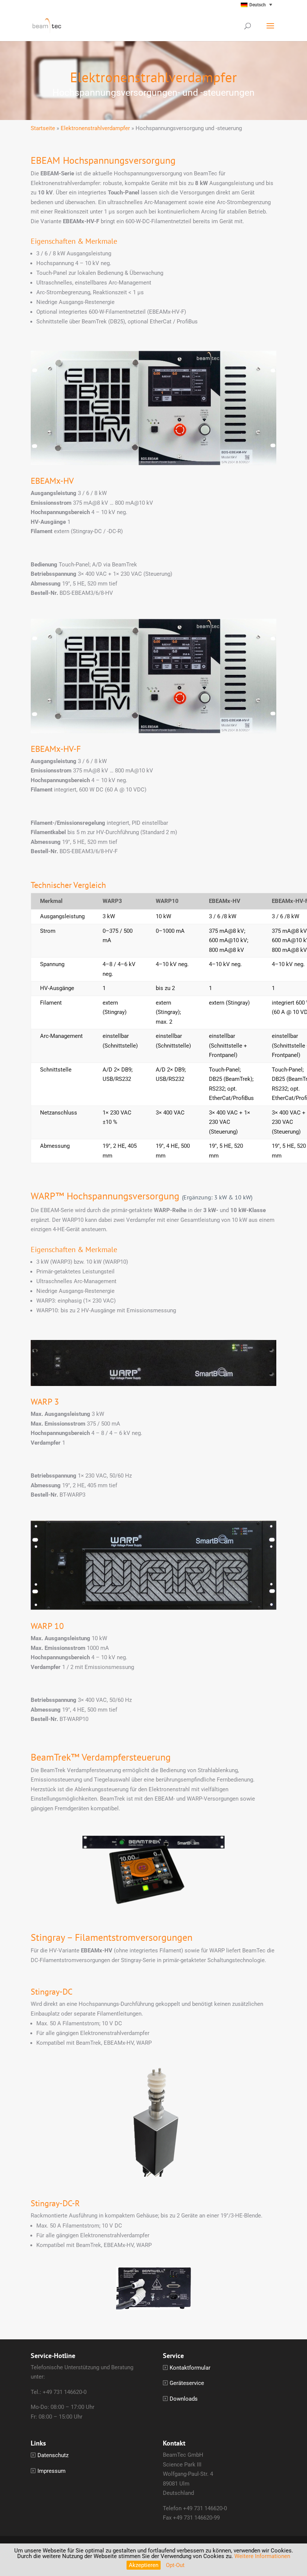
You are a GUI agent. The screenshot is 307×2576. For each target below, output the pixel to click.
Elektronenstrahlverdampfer (95, 128)
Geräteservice (187, 2383)
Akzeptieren (144, 2565)
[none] (241, 5)
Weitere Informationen (262, 2556)
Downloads (184, 2399)
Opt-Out (175, 2565)
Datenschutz (53, 2455)
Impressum (51, 2471)
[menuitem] (241, 5)
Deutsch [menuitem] (258, 5)
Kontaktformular (190, 2368)
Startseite (43, 128)
